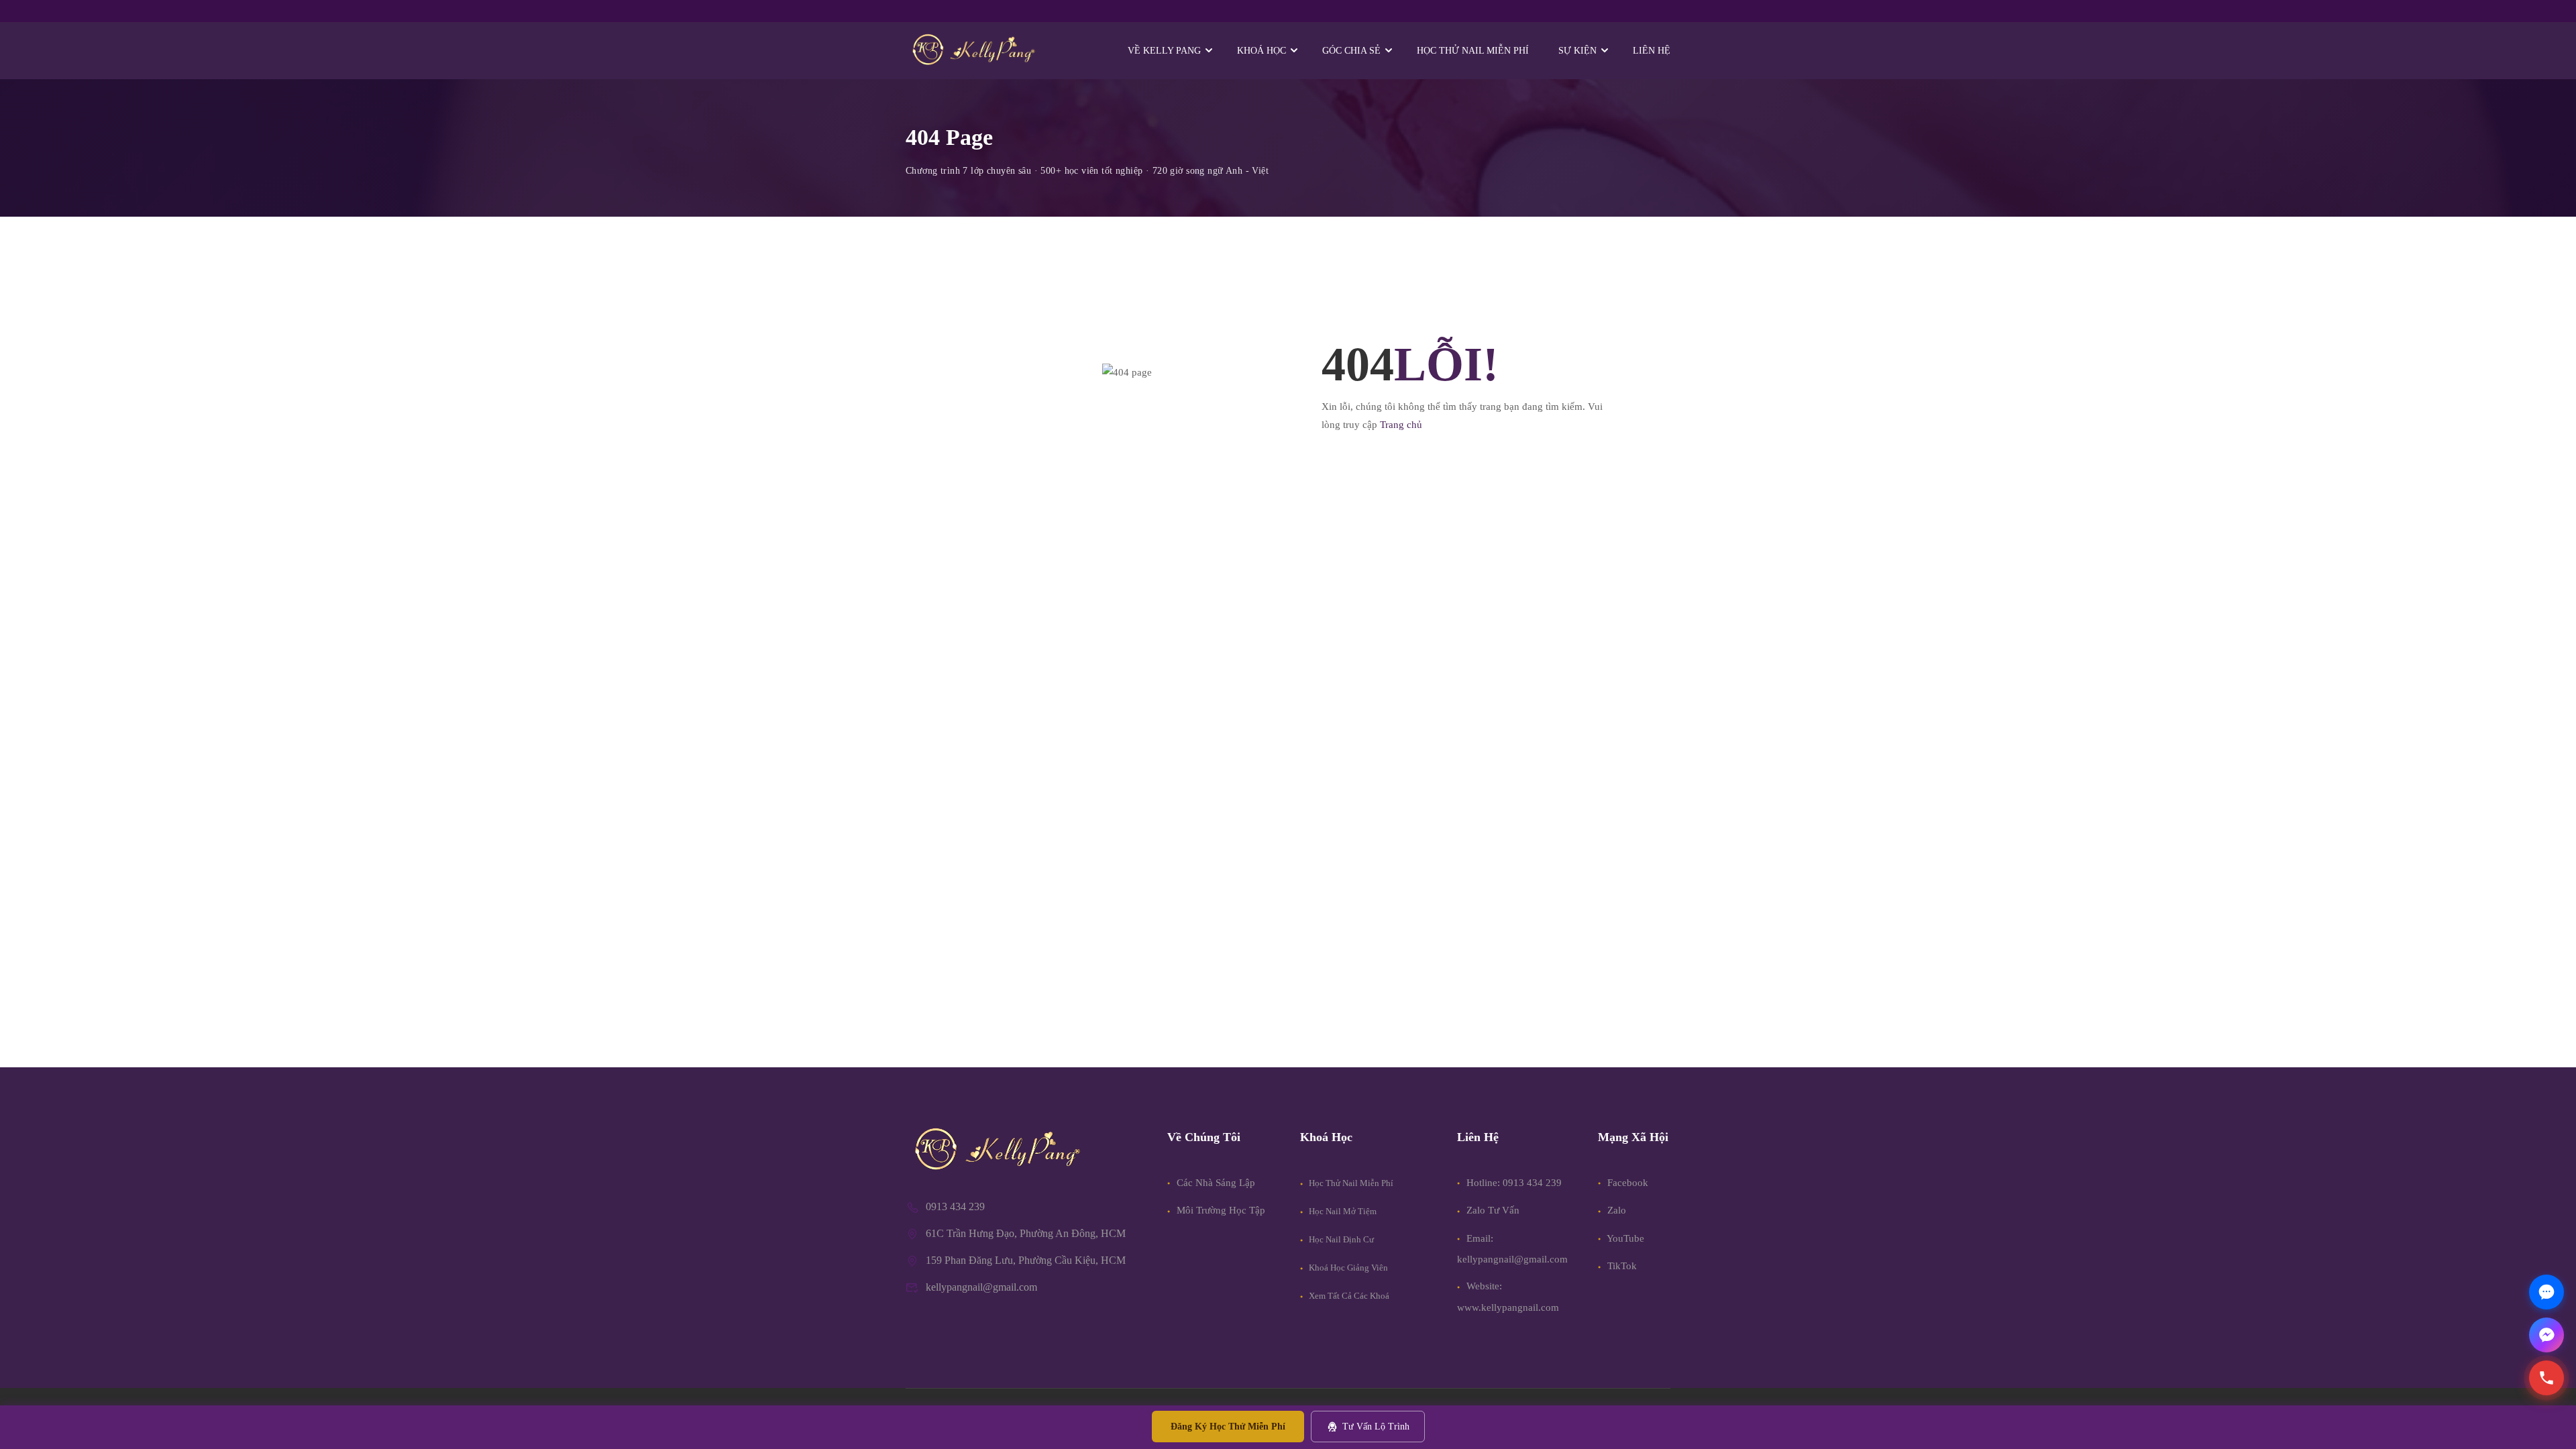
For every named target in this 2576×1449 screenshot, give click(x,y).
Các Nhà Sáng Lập (1215, 1183)
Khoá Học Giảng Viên (1347, 1268)
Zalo (1615, 1210)
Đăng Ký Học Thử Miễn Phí (1228, 1427)
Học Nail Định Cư (1340, 1239)
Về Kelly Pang (1164, 51)
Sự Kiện (1577, 51)
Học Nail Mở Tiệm (1342, 1211)
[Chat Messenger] (2546, 1335)
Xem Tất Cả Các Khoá (1348, 1296)
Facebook (1626, 1183)
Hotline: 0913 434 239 (1514, 1183)
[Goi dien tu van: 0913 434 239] (2546, 1378)
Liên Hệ (1652, 51)
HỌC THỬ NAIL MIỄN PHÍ (1473, 51)
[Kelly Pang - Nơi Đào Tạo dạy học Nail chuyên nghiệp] (973, 51)
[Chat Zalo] (2546, 1292)
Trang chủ (1401, 425)
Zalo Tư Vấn (1493, 1210)
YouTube (1624, 1238)
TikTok (1621, 1266)
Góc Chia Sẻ (1351, 51)
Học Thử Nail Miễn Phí (1350, 1183)
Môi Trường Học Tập (1220, 1210)
